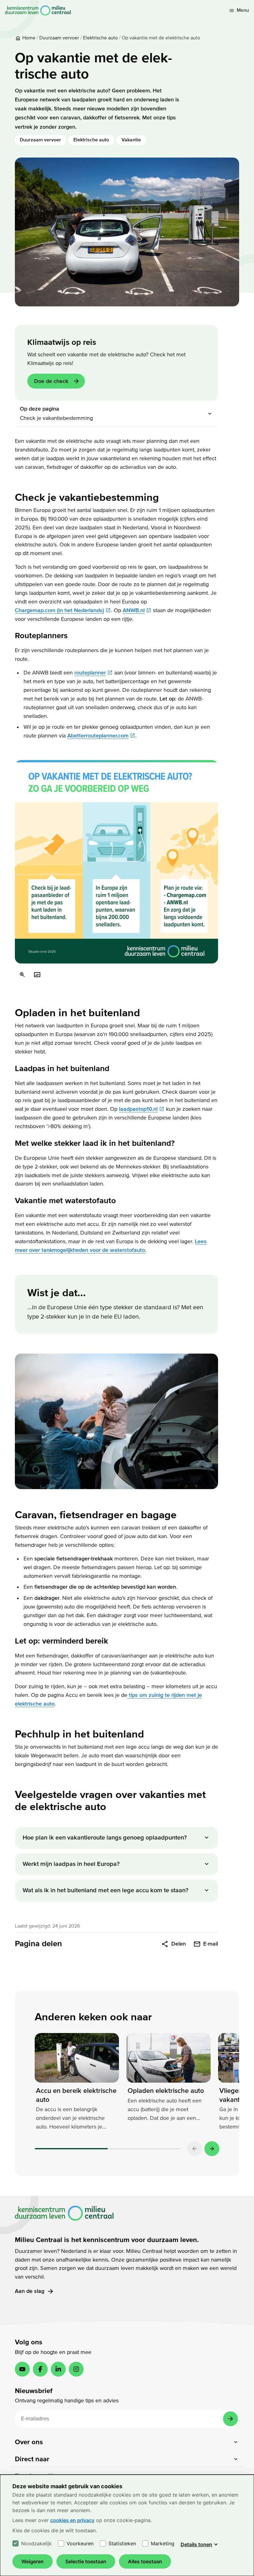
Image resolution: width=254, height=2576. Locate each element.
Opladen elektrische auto (166, 2091)
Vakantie (131, 140)
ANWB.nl (134, 610)
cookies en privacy (72, 2520)
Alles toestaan (145, 2561)
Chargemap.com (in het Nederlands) (59, 610)
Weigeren (33, 2561)
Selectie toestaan (86, 2561)
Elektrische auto (91, 140)
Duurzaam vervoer (40, 140)
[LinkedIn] (58, 2369)
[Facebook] (40, 2369)
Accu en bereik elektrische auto (76, 2095)
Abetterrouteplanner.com (98, 736)
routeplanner (90, 673)
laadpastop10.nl (138, 1109)
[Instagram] (76, 2369)
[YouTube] (22, 2369)
